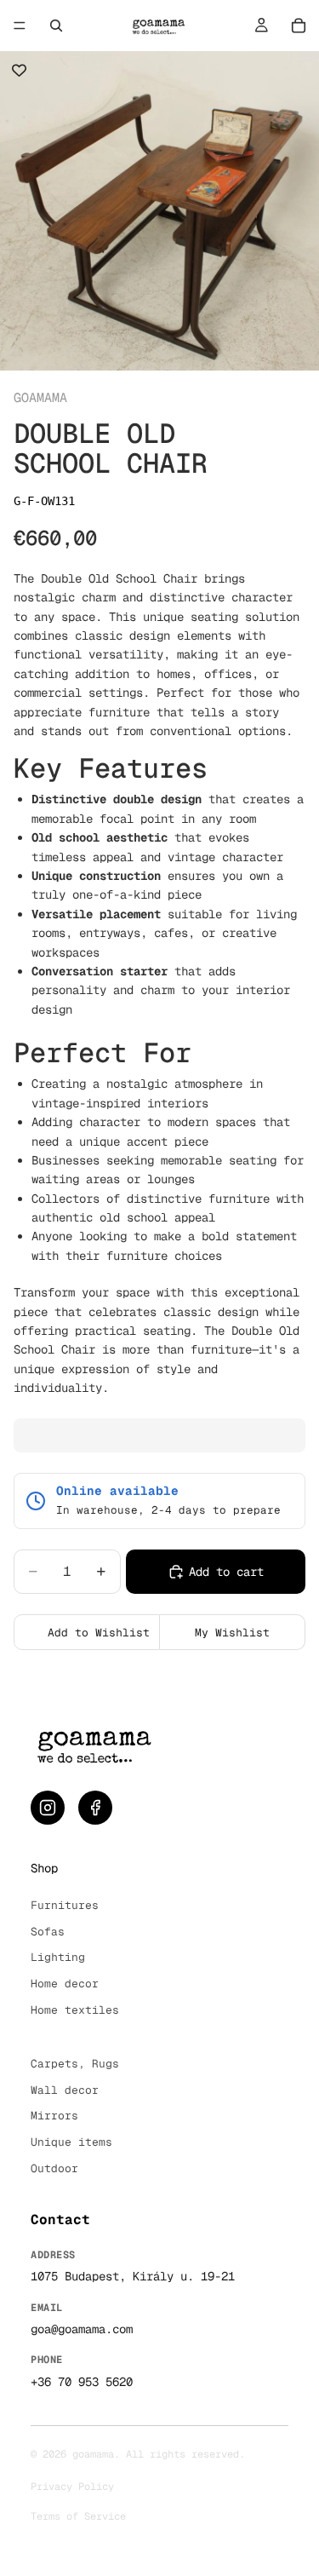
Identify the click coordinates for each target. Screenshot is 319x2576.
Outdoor (54, 2168)
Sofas (48, 1932)
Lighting (58, 1957)
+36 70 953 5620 (82, 2382)
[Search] (56, 26)
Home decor (65, 1984)
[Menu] (20, 26)
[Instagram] (48, 1808)
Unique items (71, 2142)
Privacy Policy (72, 2487)
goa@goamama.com (82, 2329)
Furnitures (65, 1905)
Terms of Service (78, 2516)
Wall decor (65, 2090)
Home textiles (75, 2010)
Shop (44, 1868)
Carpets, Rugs (75, 2064)
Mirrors (54, 2116)
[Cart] (299, 26)
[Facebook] (95, 1808)
